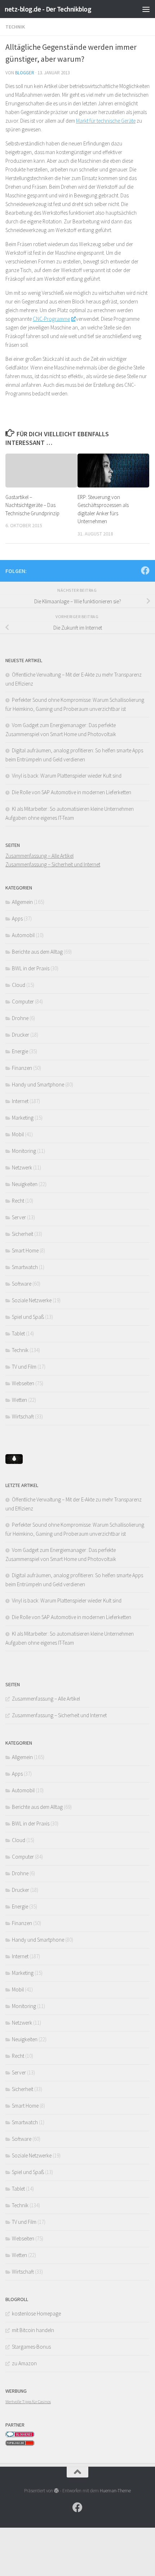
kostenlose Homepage (36, 2313)
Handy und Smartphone (38, 1084)
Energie (20, 1051)
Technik (15, 27)
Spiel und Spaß (28, 1317)
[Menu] (146, 9)
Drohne (20, 1018)
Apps (17, 919)
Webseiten (23, 1383)
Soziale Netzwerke (32, 1300)
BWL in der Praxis (31, 968)
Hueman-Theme (115, 2491)
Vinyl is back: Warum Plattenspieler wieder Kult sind (67, 776)
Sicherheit (23, 1234)
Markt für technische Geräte (106, 121)
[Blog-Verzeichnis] (20, 2435)
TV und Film (24, 1367)
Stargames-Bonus (31, 2347)
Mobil (18, 1134)
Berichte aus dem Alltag (37, 952)
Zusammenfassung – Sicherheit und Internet (53, 864)
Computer (23, 1001)
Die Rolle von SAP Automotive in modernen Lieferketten (72, 792)
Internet (20, 1101)
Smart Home (25, 1250)
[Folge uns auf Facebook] (145, 570)
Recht (18, 1201)
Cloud (19, 985)
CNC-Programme (51, 319)
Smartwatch (25, 1267)
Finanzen (22, 1068)
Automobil (23, 935)
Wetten (19, 1400)
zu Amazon (24, 2363)
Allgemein (22, 902)
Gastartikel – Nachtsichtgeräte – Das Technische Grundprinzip (32, 505)
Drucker (21, 1035)
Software (22, 1284)
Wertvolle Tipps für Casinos (28, 2402)
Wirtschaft (23, 1416)
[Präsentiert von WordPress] (56, 2491)
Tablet (18, 1333)
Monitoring (24, 1151)
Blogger (25, 73)
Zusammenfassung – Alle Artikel (39, 856)
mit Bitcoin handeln (33, 2330)
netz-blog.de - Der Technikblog (48, 9)
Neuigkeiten (25, 1184)
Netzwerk (22, 1167)
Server (19, 1217)
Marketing (23, 1118)
